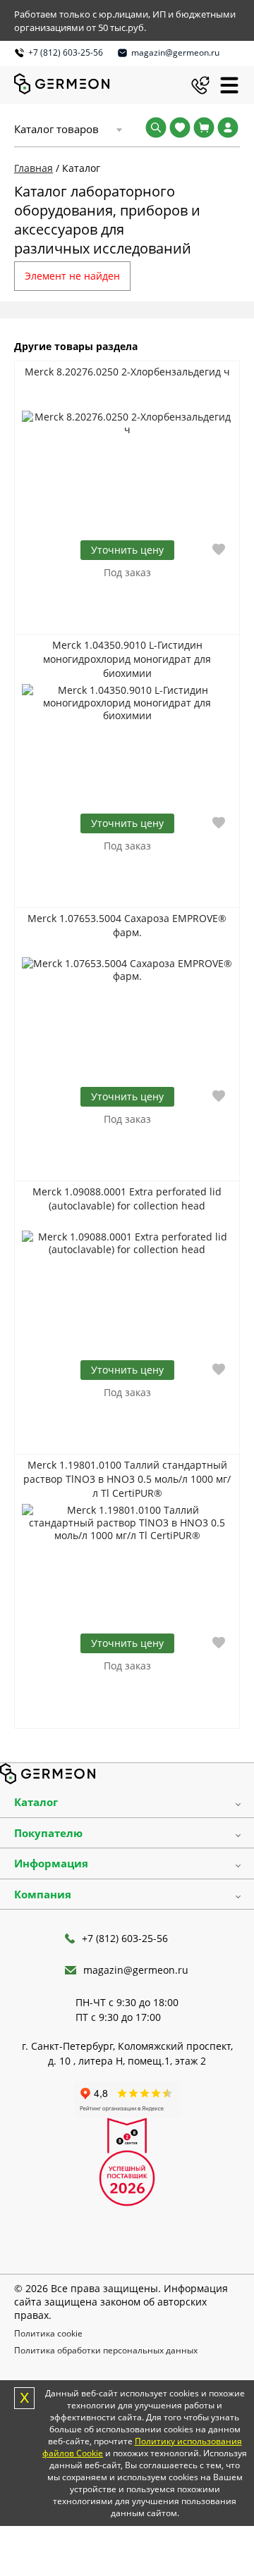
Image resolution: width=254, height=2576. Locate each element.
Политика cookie (48, 2333)
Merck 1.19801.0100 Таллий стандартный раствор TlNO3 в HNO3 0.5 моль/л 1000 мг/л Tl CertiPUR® (127, 1479)
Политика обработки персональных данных (106, 2350)
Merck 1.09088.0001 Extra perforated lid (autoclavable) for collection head (127, 1199)
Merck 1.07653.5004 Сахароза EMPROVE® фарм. (127, 925)
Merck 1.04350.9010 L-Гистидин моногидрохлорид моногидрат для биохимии (127, 659)
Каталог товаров (56, 129)
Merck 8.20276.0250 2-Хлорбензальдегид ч (127, 372)
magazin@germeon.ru (175, 52)
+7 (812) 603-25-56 (66, 52)
